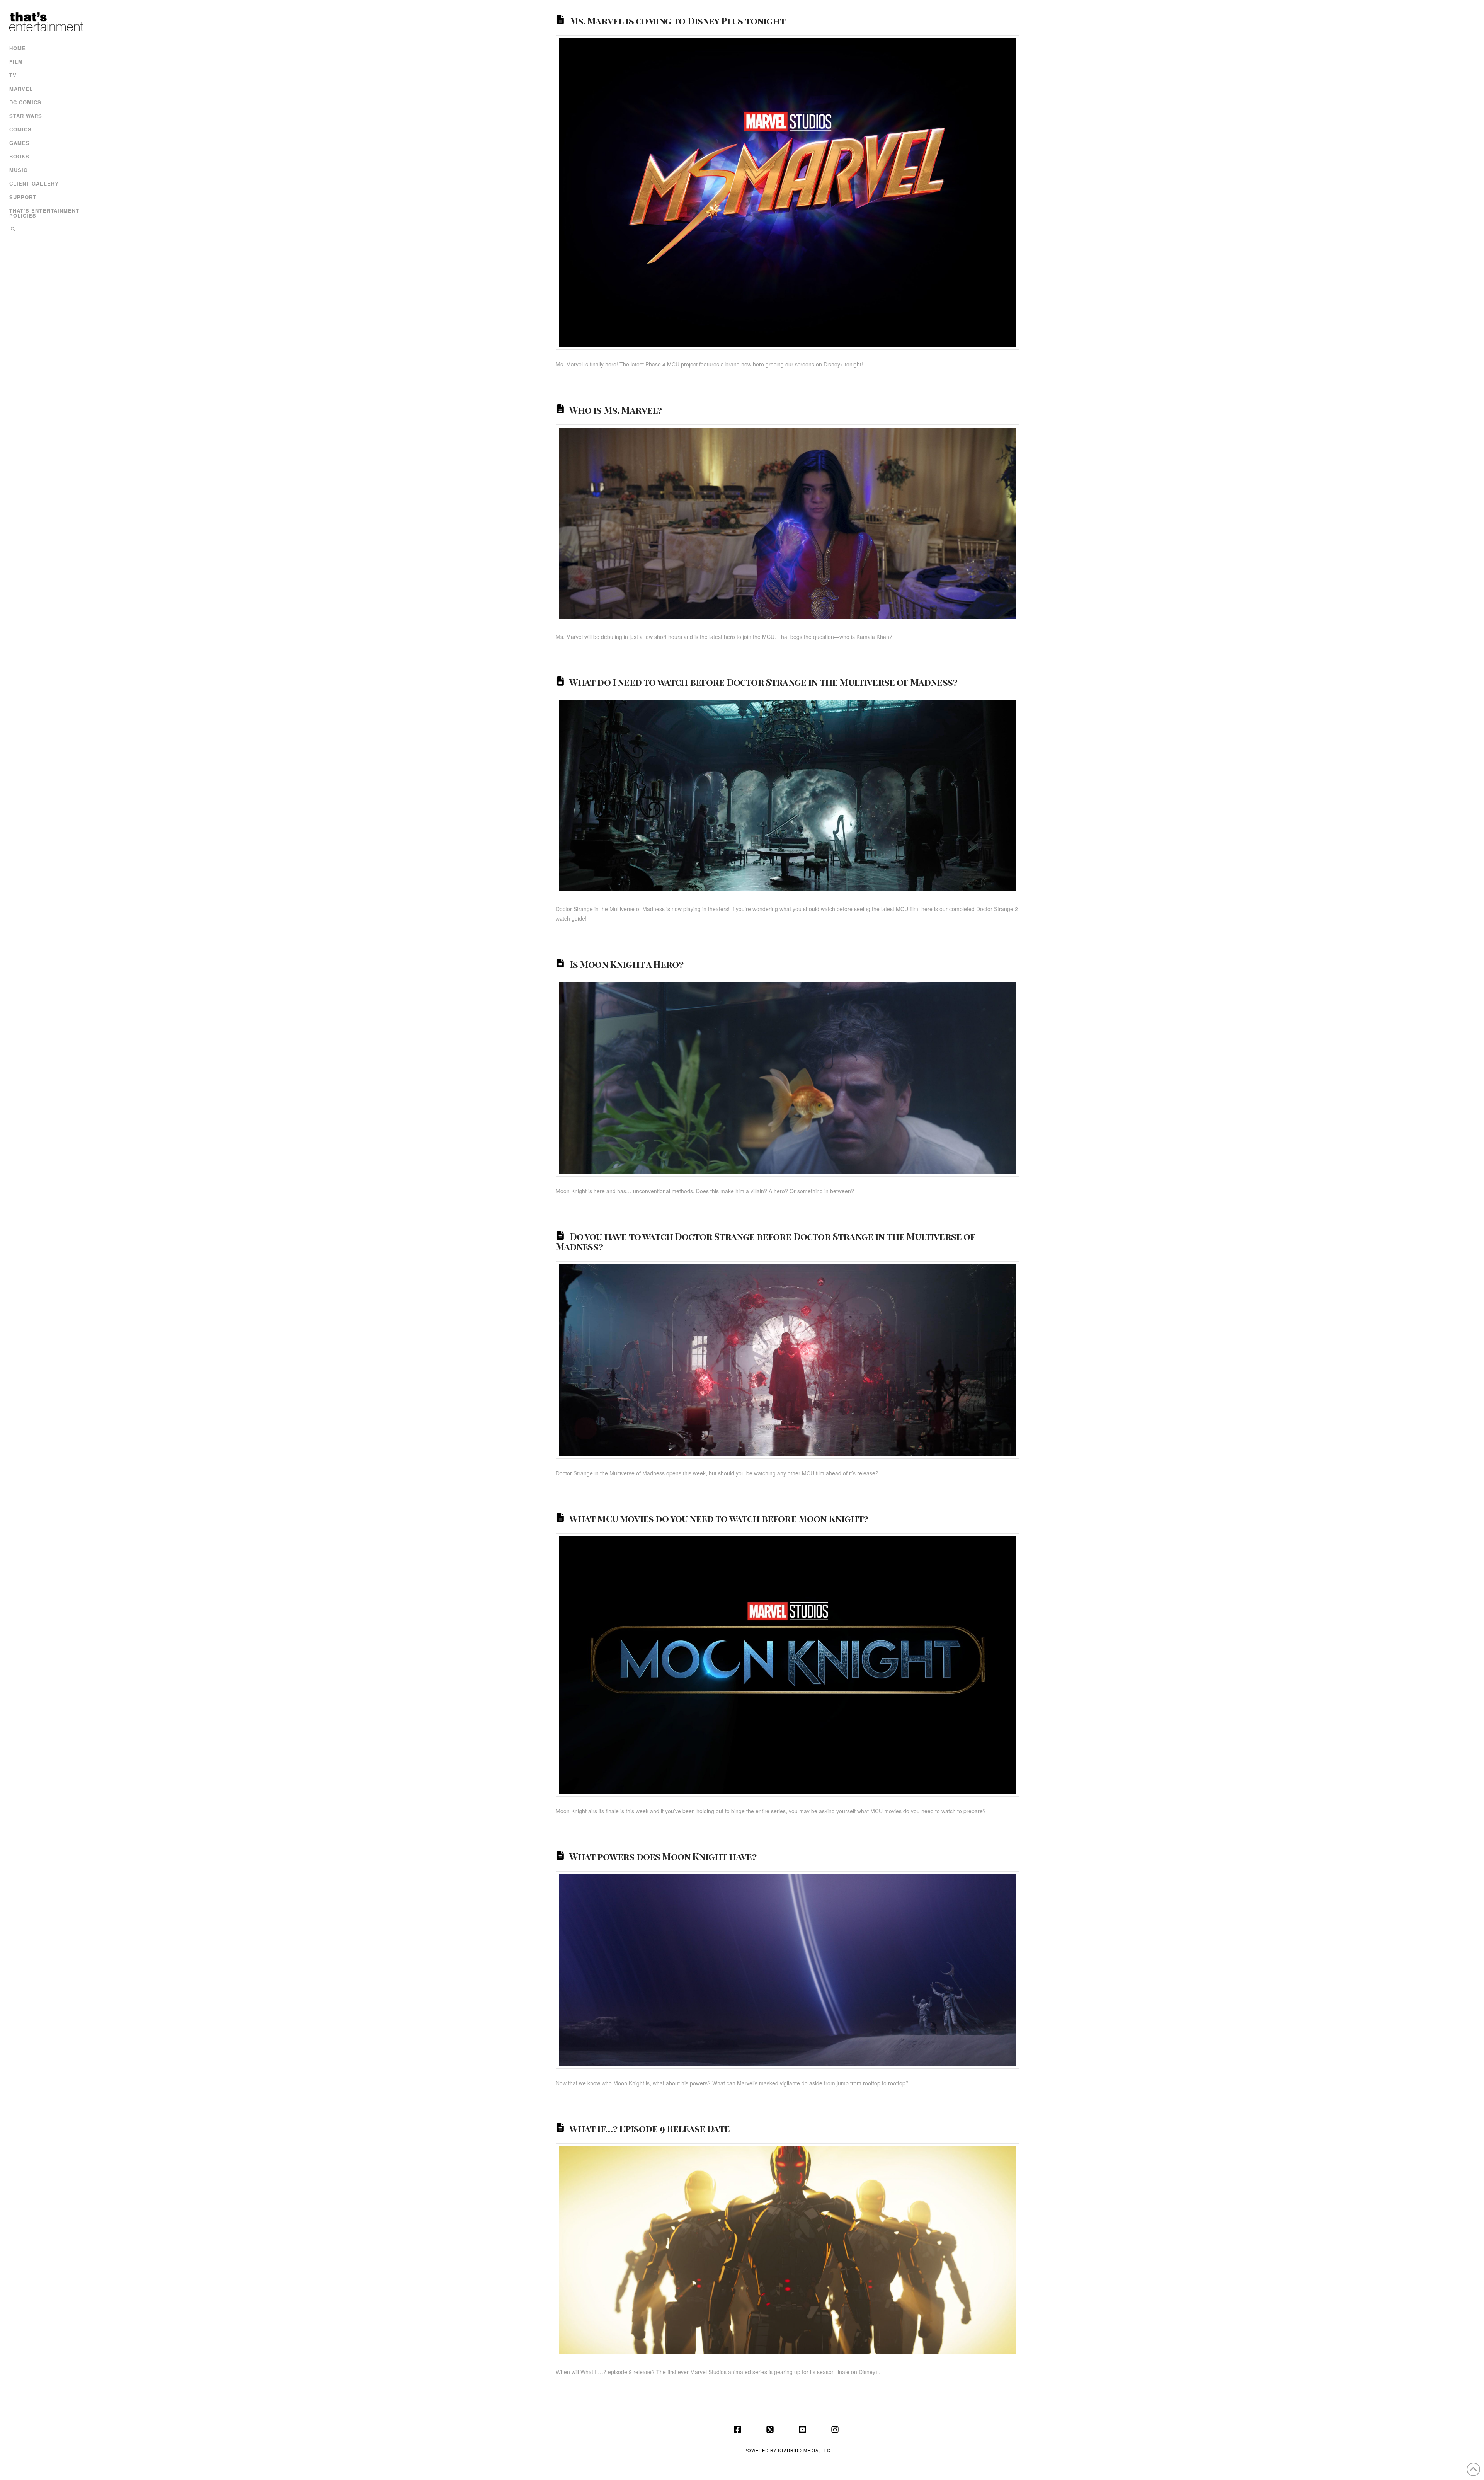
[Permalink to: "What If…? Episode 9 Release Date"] (788, 2250)
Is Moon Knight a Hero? (627, 964)
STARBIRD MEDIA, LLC (804, 2450)
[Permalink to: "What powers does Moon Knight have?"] (788, 1970)
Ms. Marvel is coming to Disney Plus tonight (677, 20)
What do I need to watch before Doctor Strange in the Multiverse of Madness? (763, 682)
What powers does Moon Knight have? (663, 1856)
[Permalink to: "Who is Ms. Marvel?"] (788, 523)
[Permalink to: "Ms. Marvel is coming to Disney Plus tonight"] (788, 192)
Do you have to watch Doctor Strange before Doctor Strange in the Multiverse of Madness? (765, 1241)
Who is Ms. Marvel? (616, 409)
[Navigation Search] (45, 230)
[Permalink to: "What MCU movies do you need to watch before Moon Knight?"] (788, 1665)
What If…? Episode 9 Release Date (649, 2128)
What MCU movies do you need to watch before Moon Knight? (719, 1518)
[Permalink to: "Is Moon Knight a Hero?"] (788, 1078)
